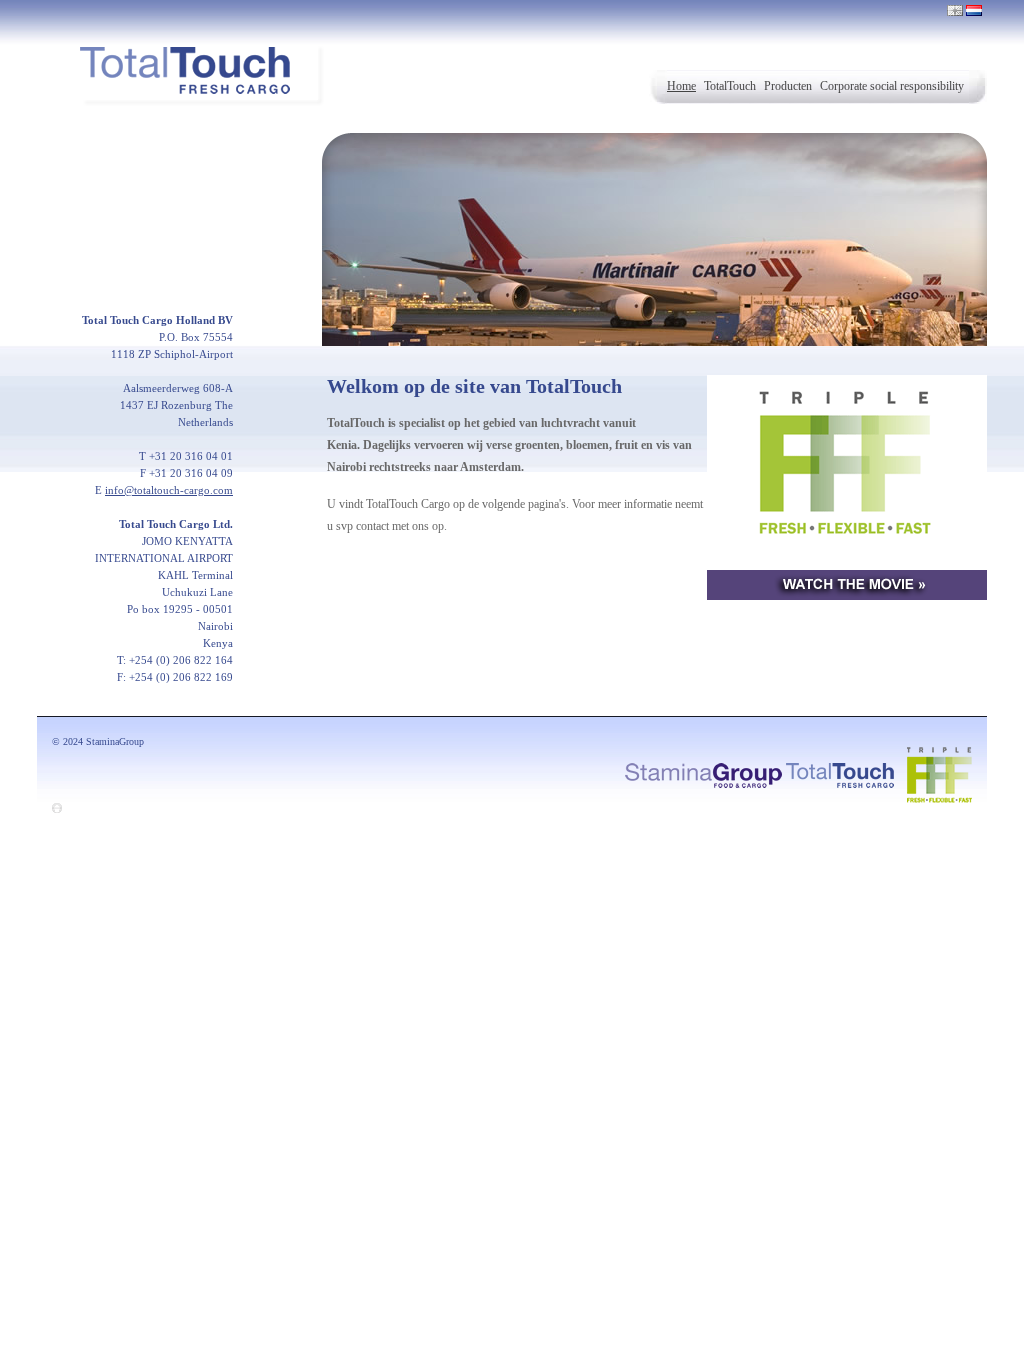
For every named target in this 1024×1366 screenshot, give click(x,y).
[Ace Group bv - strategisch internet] (57, 809)
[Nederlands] (974, 10)
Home (681, 86)
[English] (955, 10)
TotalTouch (730, 86)
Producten (788, 86)
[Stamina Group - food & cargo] (703, 773)
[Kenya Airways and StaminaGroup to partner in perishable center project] (847, 491)
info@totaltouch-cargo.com (169, 490)
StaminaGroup (115, 741)
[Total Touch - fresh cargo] (839, 773)
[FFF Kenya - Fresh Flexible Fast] (934, 773)
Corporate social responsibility (892, 86)
